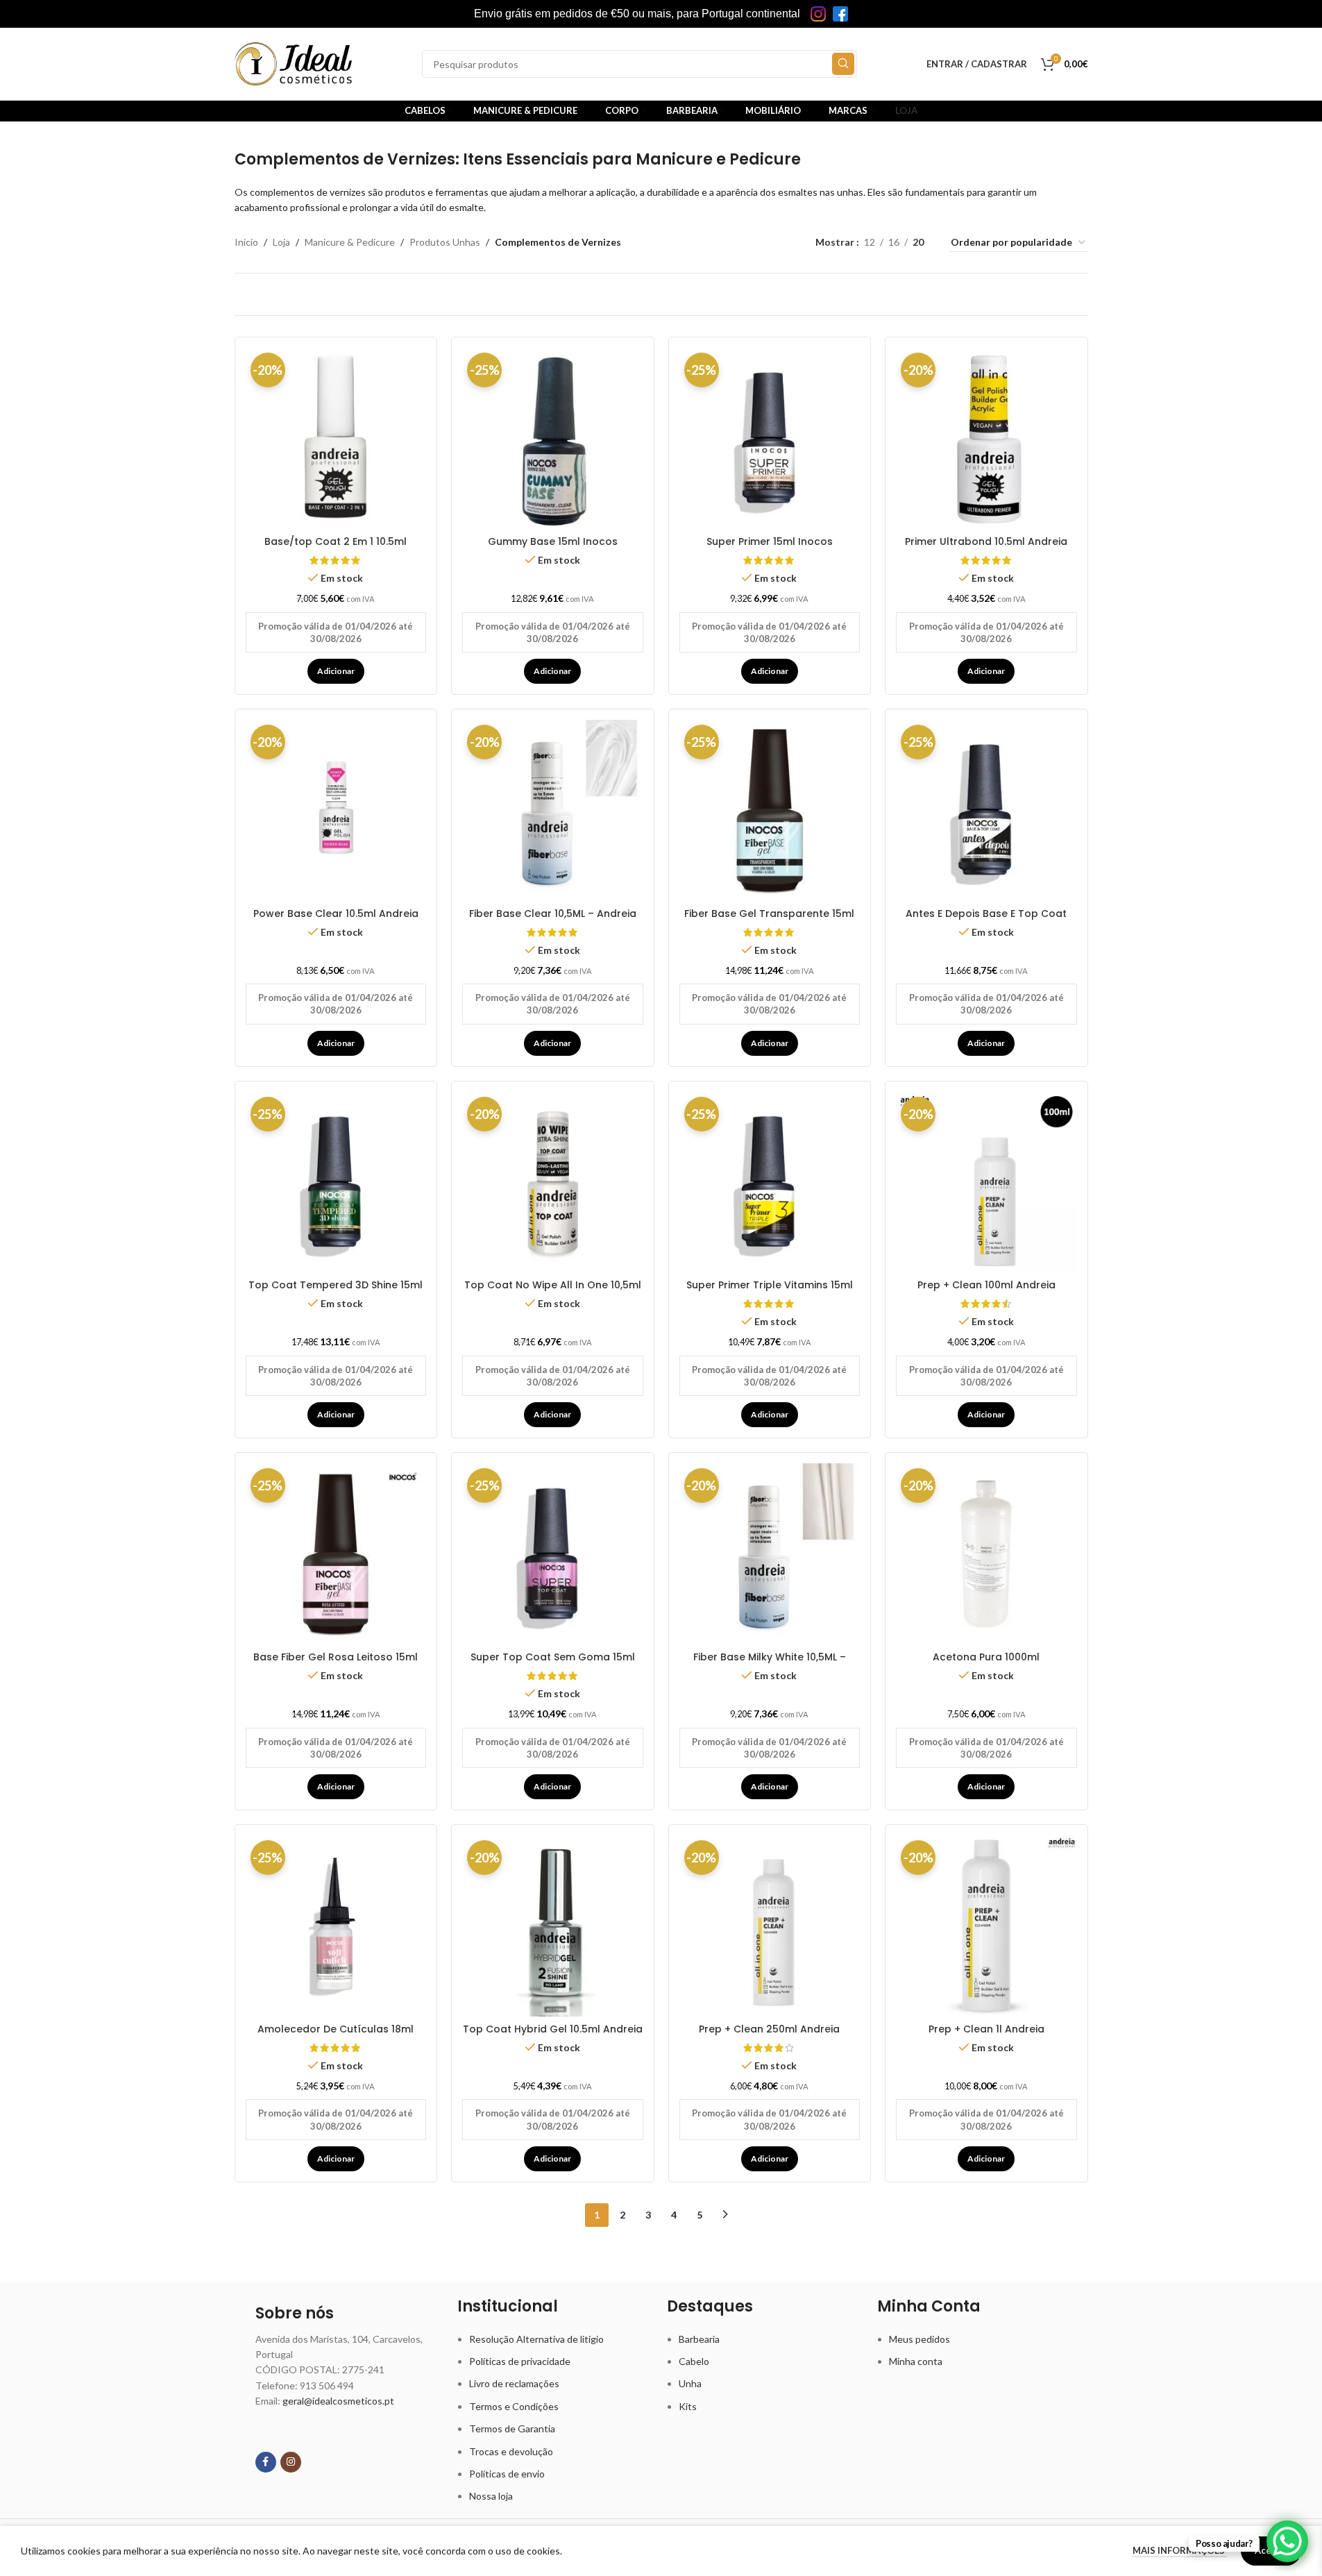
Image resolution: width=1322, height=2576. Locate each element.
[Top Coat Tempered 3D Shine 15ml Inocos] (336, 1182)
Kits (688, 2406)
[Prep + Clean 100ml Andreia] (986, 1182)
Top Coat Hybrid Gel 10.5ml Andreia (553, 2029)
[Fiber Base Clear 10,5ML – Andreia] (553, 810)
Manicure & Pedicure (350, 242)
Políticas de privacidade (520, 2361)
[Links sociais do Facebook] (266, 2462)
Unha (690, 2383)
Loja (281, 242)
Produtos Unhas (445, 242)
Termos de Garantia (512, 2428)
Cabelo (694, 2361)
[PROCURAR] (843, 64)
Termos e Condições (514, 2406)
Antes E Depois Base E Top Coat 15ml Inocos (986, 920)
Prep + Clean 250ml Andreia (769, 2029)
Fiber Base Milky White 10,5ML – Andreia (770, 1664)
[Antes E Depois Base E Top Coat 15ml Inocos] (986, 810)
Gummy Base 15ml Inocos (553, 541)
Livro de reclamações (514, 2383)
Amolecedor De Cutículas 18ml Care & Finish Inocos (336, 2036)
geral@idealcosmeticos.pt (338, 2401)
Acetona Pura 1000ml (986, 1657)
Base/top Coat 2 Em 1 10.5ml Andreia (336, 548)
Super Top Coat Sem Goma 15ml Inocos (553, 1664)
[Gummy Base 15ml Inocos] (553, 438)
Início (246, 242)
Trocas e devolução (511, 2451)
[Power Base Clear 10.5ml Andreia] (336, 810)
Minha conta (916, 2361)
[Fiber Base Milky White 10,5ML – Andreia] (770, 1554)
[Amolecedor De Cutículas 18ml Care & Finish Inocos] (336, 1926)
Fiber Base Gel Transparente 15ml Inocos (769, 920)
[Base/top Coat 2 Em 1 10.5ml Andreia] (336, 438)
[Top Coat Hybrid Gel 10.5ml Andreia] (553, 1926)
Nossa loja (491, 2496)
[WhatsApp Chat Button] (1287, 2541)
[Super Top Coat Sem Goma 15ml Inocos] (553, 1554)
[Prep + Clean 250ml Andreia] (770, 1926)
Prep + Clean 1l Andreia (986, 2029)
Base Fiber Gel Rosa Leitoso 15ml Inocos (336, 1664)
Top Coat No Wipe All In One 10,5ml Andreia (553, 1292)
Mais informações (1180, 2550)
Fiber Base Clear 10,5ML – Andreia (553, 914)
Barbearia (699, 2339)
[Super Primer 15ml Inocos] (770, 438)
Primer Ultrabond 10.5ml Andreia (986, 541)
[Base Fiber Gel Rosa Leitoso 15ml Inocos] (336, 1554)
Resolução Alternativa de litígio (536, 2339)
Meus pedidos (920, 2339)
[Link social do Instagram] (291, 2462)
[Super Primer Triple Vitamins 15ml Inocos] (770, 1182)
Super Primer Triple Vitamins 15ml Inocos (770, 1292)
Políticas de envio (507, 2474)
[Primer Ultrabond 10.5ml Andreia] (986, 438)
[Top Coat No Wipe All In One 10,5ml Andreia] (553, 1182)
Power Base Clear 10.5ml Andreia (336, 914)
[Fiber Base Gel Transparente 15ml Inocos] (770, 810)
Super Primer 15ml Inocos (770, 541)
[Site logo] (294, 63)
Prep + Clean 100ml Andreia (986, 1285)
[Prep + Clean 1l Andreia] (986, 1926)
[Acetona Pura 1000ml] (986, 1554)
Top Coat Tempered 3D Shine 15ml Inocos (336, 1292)
